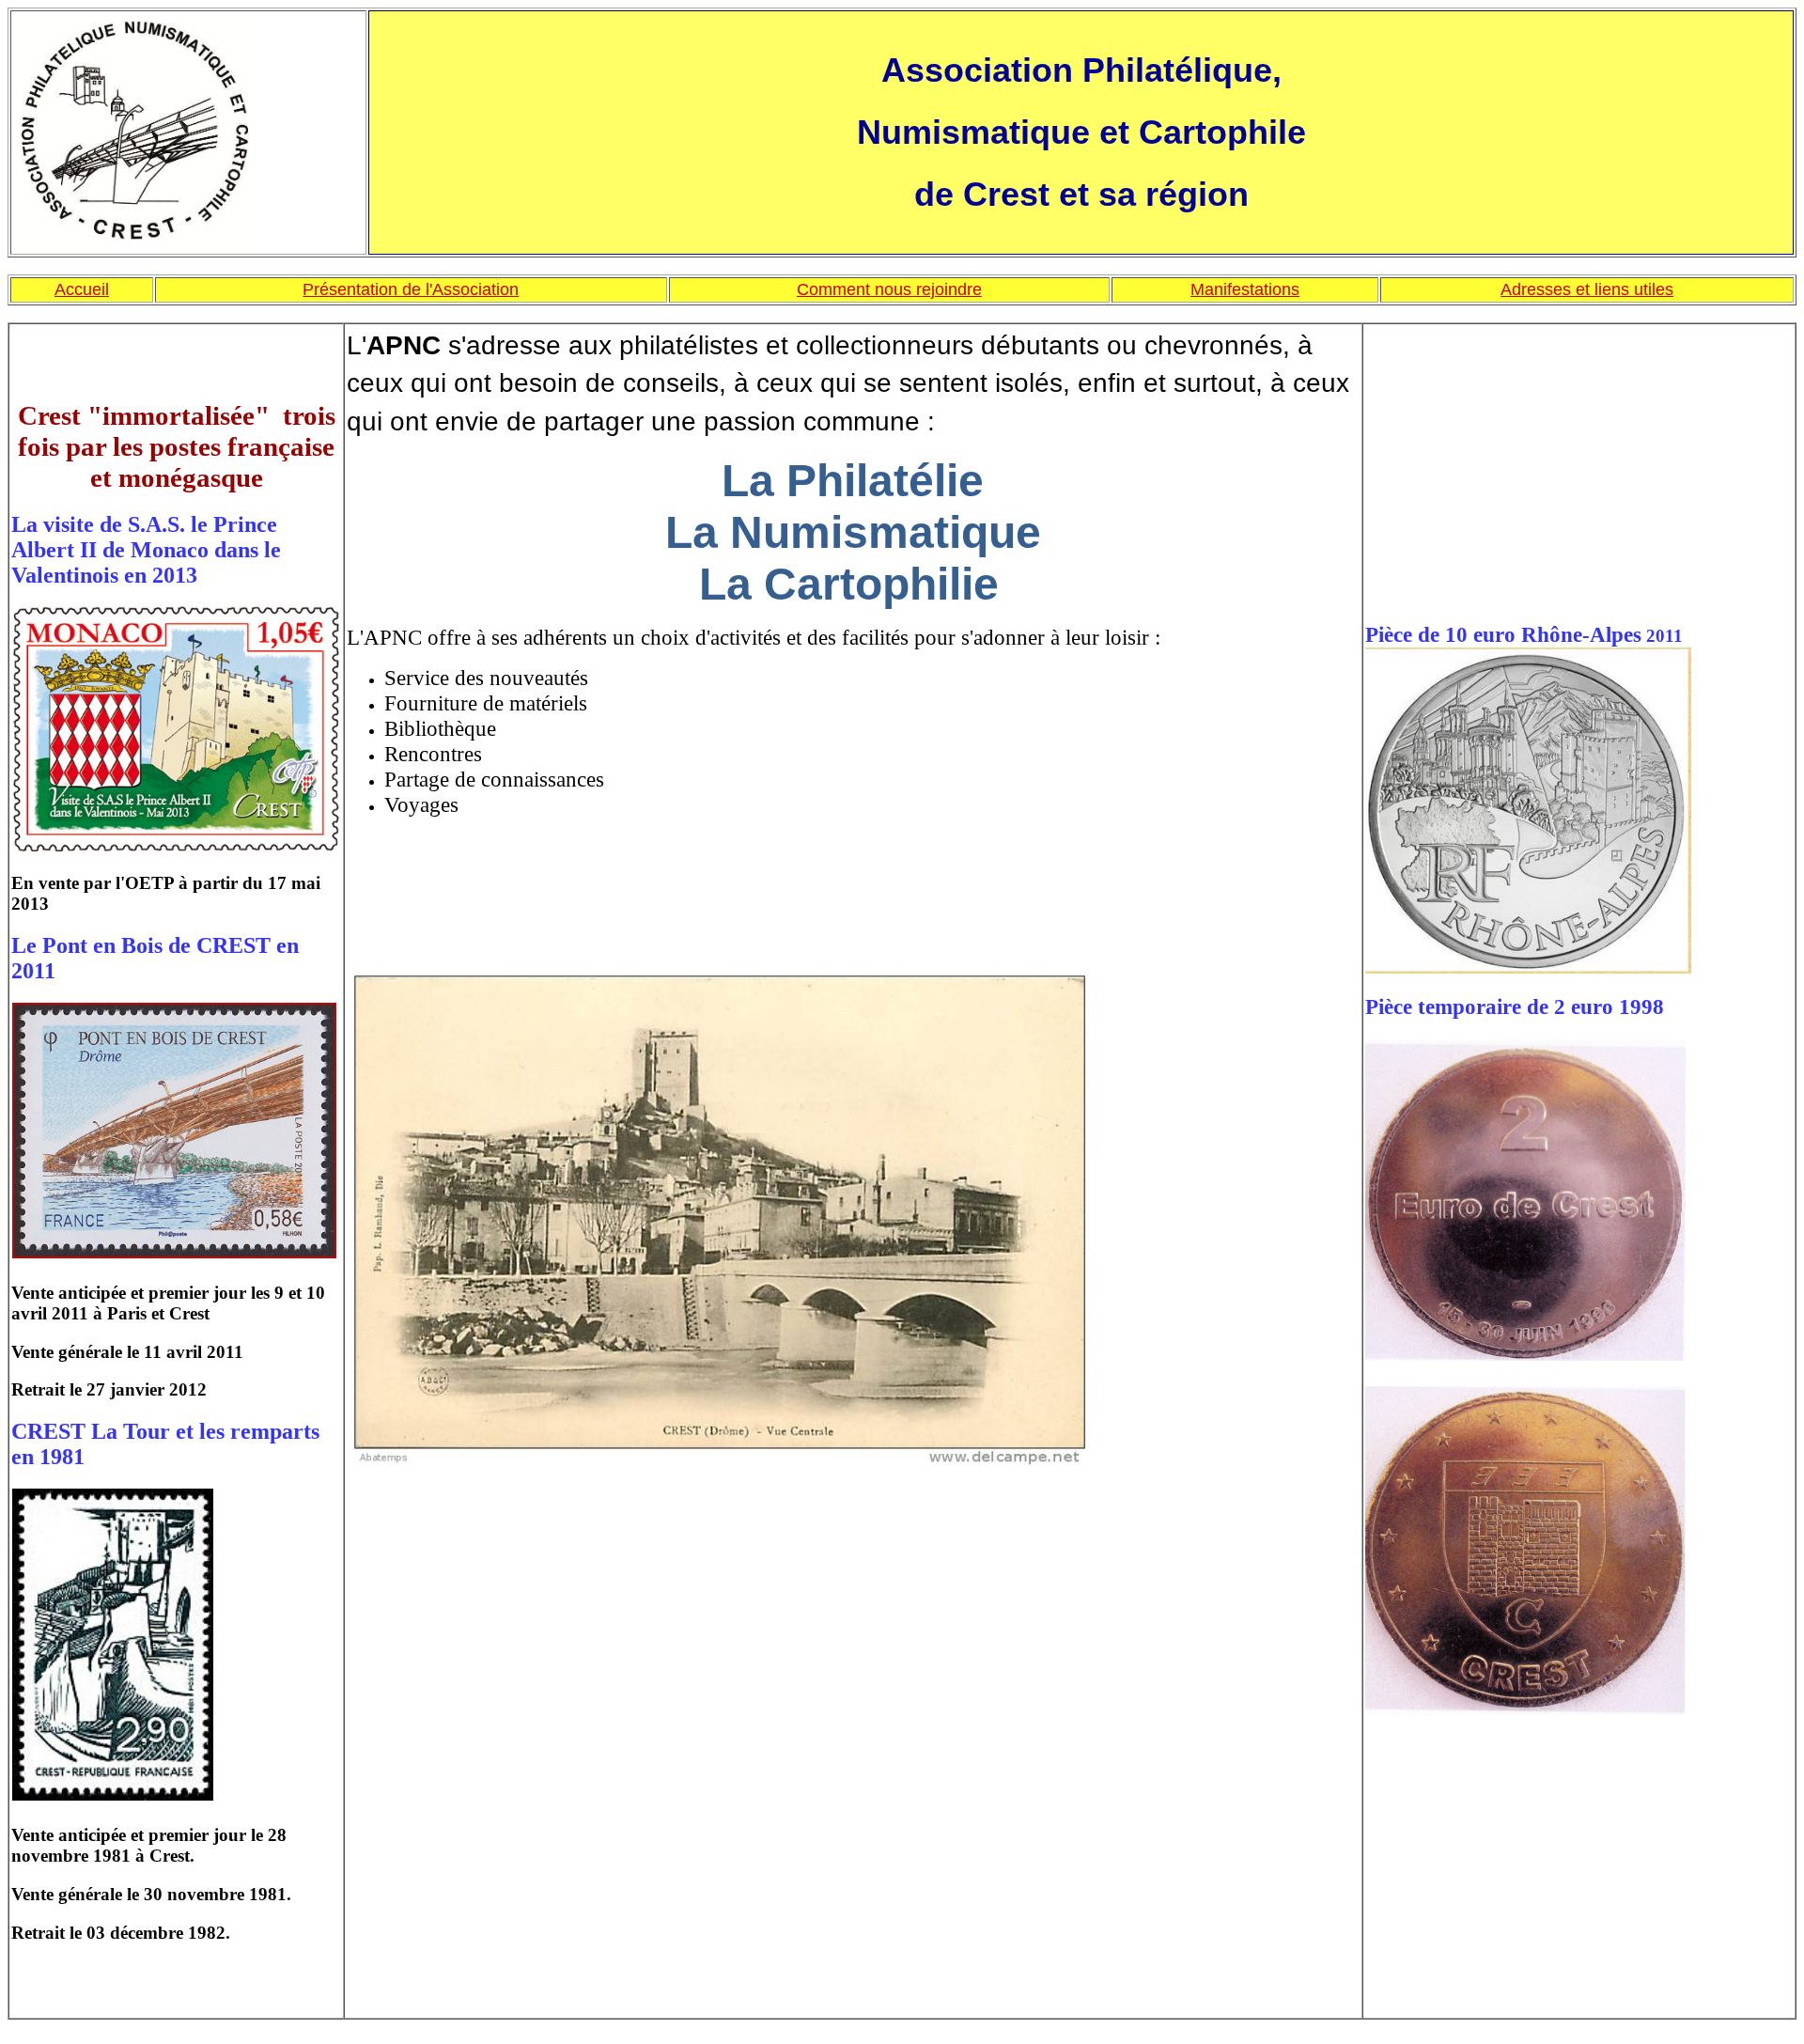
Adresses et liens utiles (1587, 289)
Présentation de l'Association (411, 289)
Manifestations (1245, 289)
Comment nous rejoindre (889, 289)
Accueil (82, 289)
